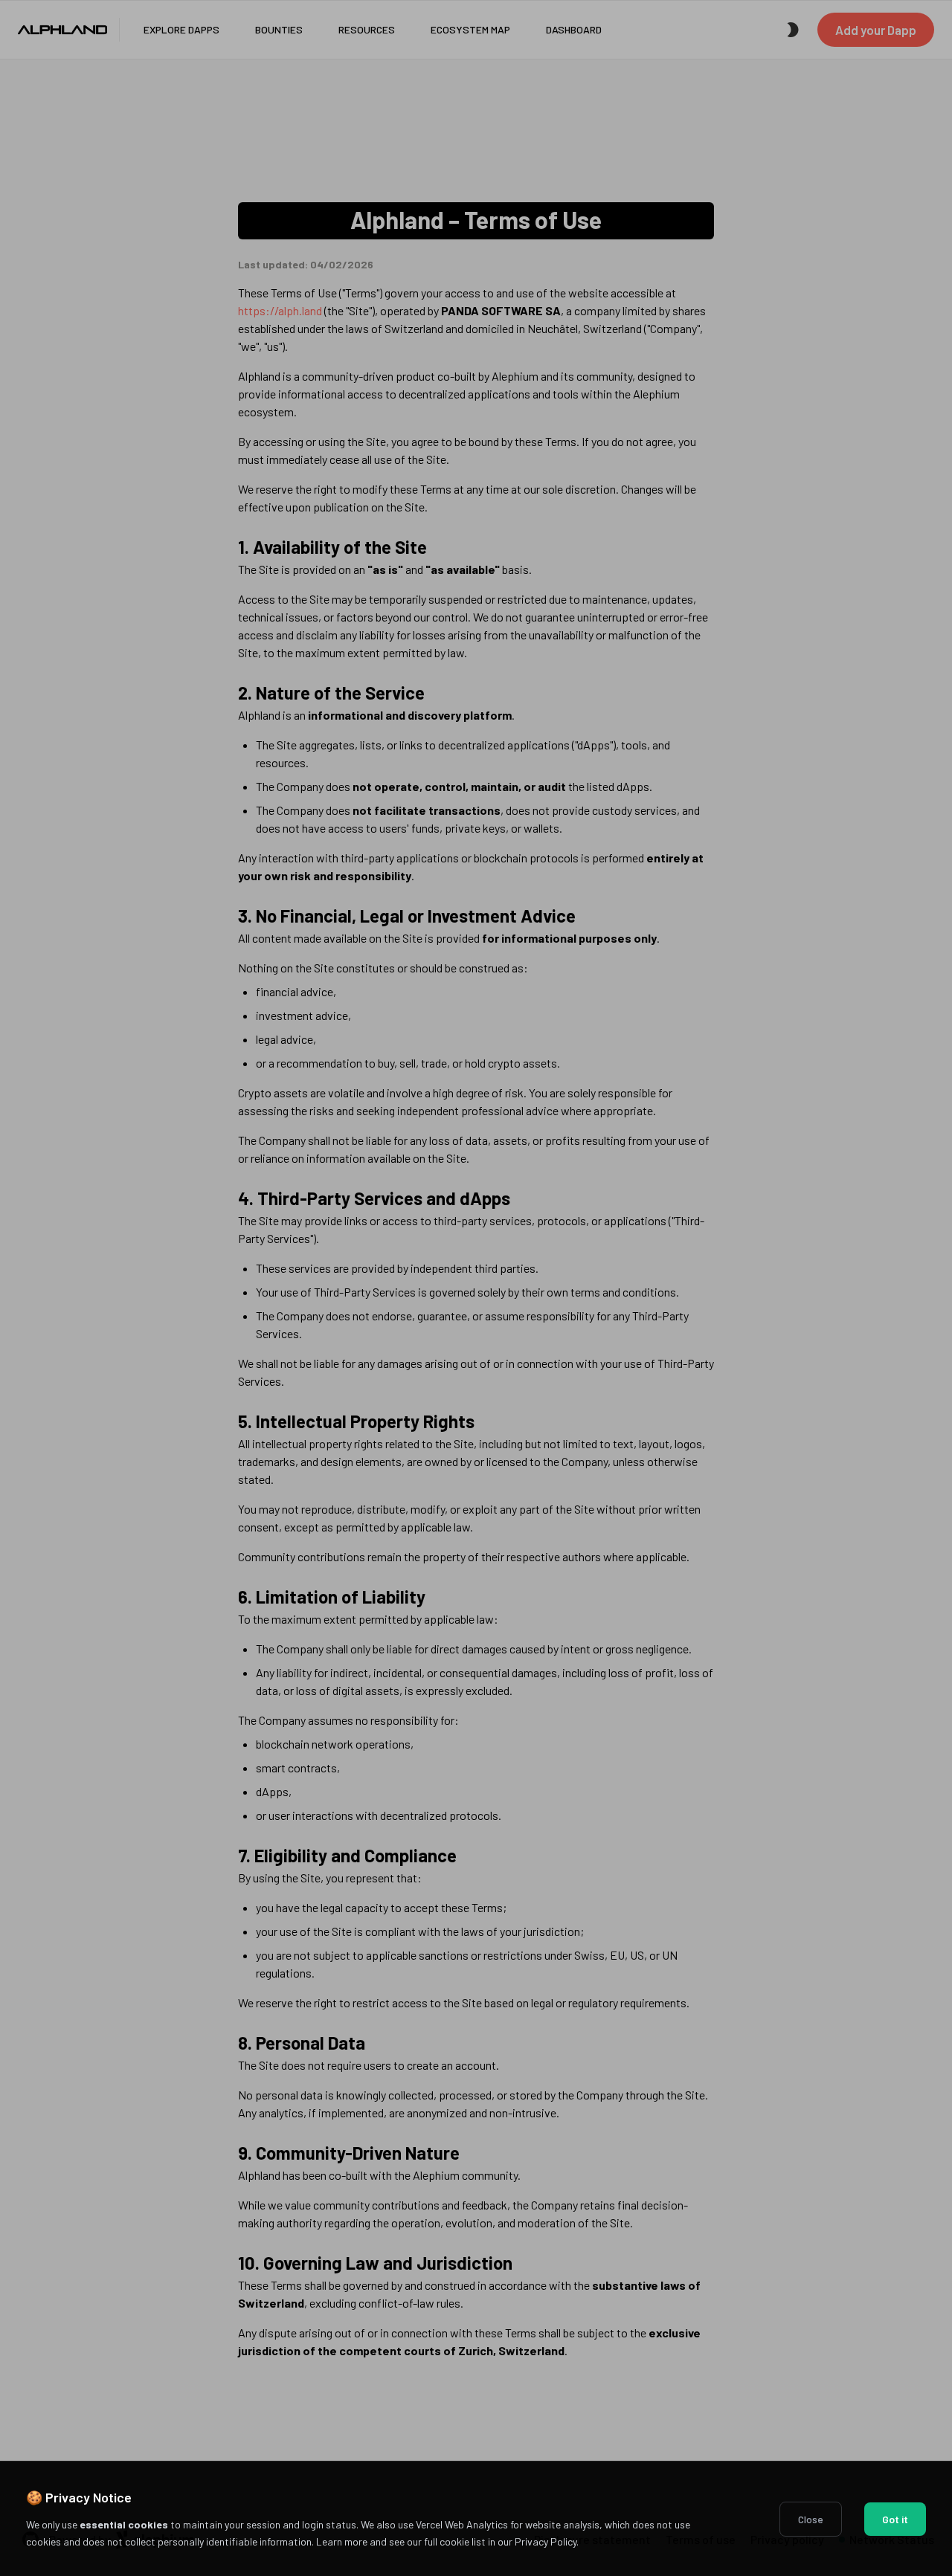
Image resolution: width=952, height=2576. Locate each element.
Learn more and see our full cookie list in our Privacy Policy (446, 2541)
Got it (895, 2519)
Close (811, 2519)
